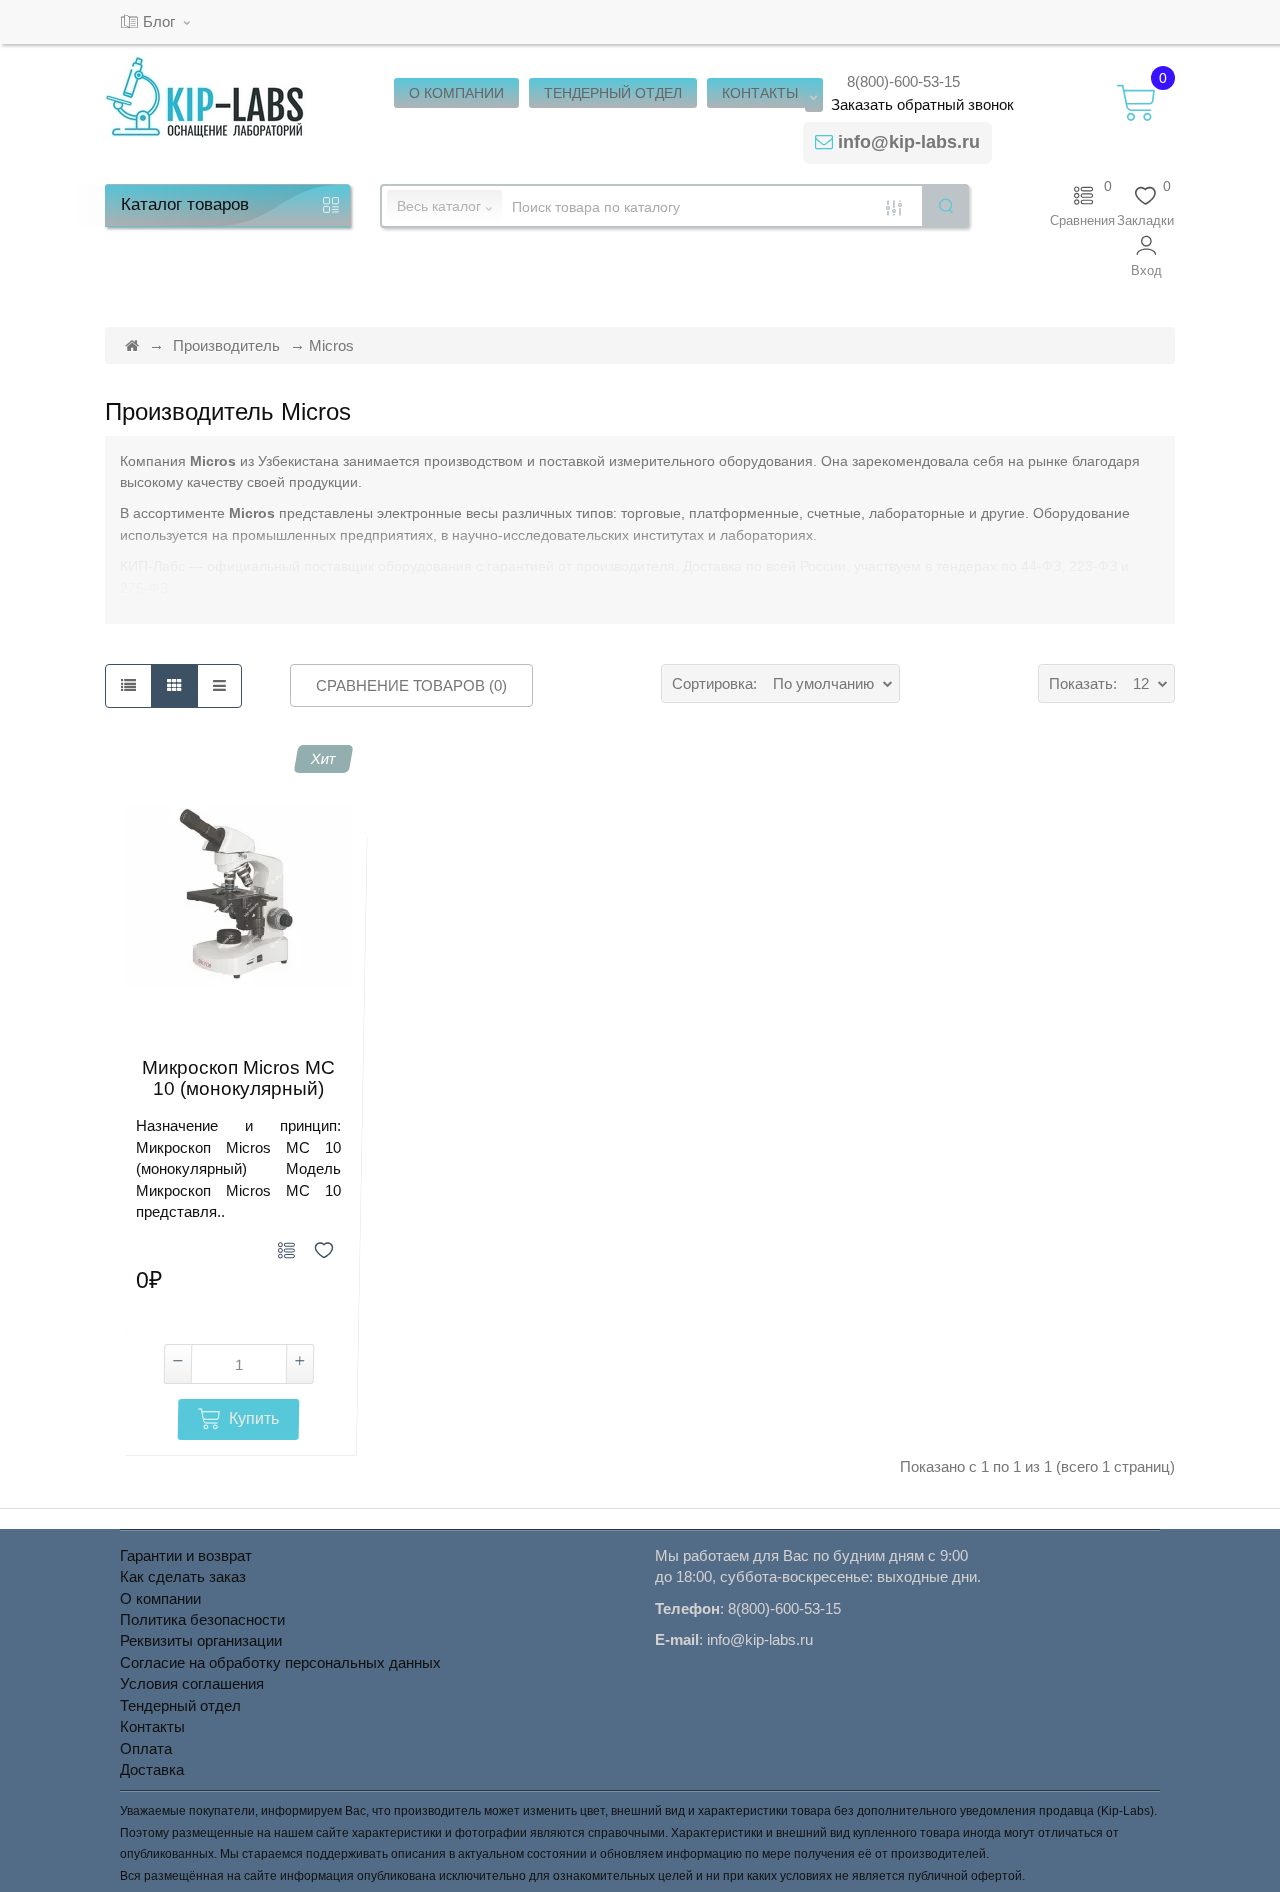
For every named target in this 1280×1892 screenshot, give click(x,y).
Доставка (152, 1769)
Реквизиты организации (201, 1640)
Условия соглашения (192, 1683)
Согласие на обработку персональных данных (280, 1662)
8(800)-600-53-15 (903, 81)
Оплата (146, 1748)
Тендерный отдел (180, 1705)
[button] (1146, 256)
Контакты (152, 1726)
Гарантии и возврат (186, 1555)
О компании (160, 1598)
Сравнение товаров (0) (411, 685)
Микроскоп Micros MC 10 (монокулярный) (238, 1078)
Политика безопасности (202, 1619)
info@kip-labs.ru (909, 142)
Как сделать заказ (183, 1576)
